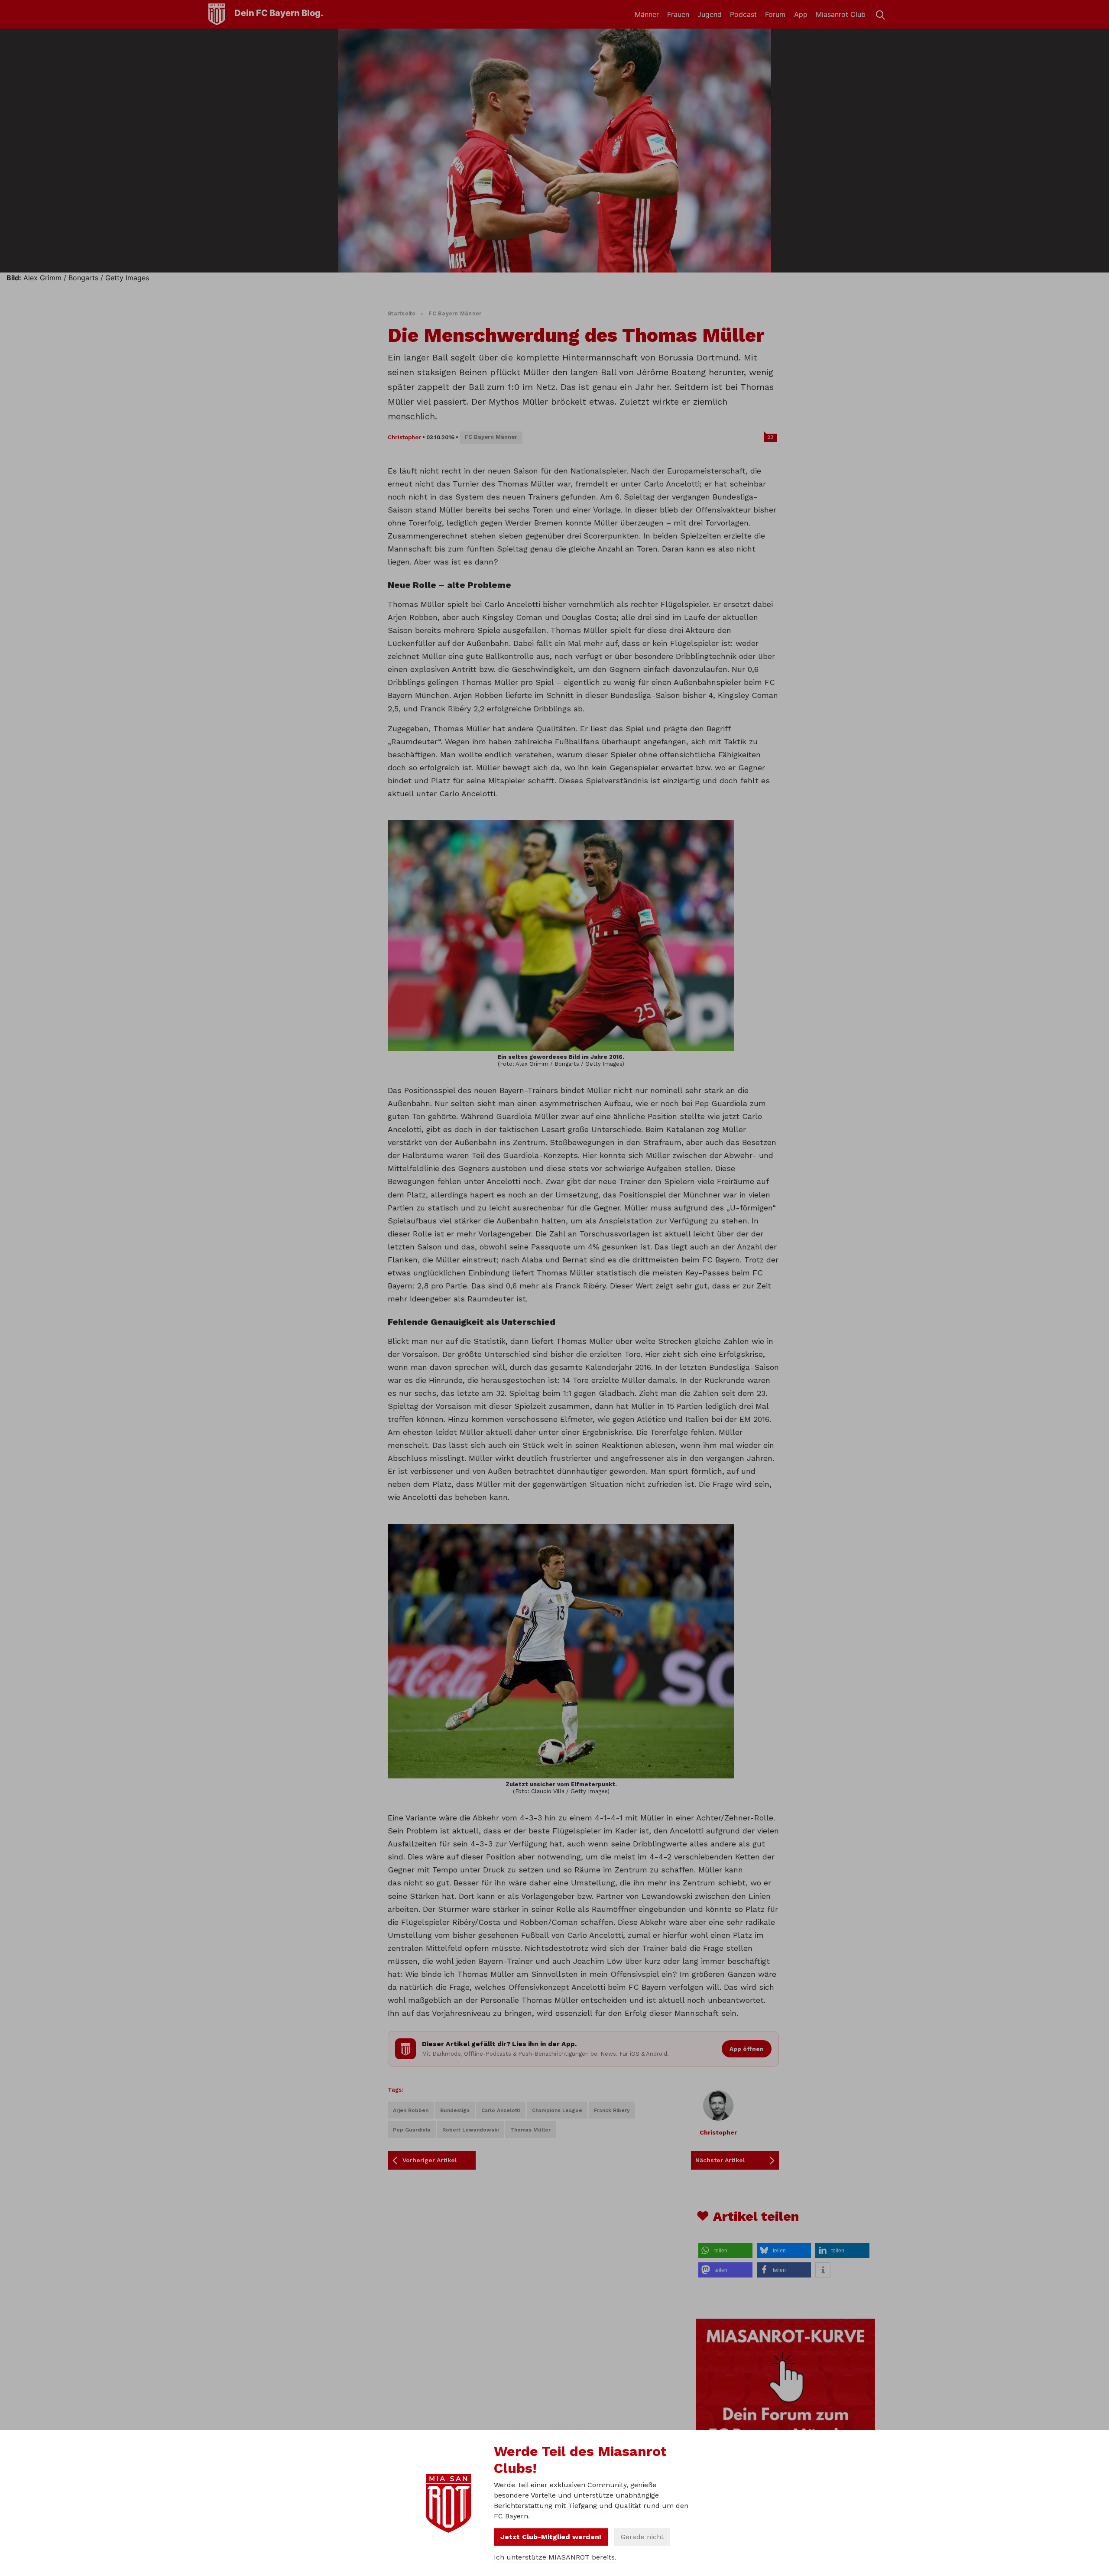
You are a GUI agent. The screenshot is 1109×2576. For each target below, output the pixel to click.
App (801, 14)
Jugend (710, 14)
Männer (647, 14)
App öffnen (747, 2049)
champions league (557, 2110)
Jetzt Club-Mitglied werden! (551, 2537)
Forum (775, 14)
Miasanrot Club (841, 14)
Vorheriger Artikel (430, 2160)
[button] (725, 2250)
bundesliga (455, 2110)
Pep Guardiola (412, 2130)
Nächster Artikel (720, 2160)
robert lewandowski (470, 2130)
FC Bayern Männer (455, 313)
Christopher (404, 437)
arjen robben (411, 2110)
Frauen (678, 14)
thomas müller (530, 2130)
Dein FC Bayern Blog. (279, 13)
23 (770, 437)
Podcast (743, 14)
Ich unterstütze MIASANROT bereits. (555, 2557)
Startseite (402, 313)
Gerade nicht (642, 2537)
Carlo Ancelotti (501, 2110)
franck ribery (612, 2110)
